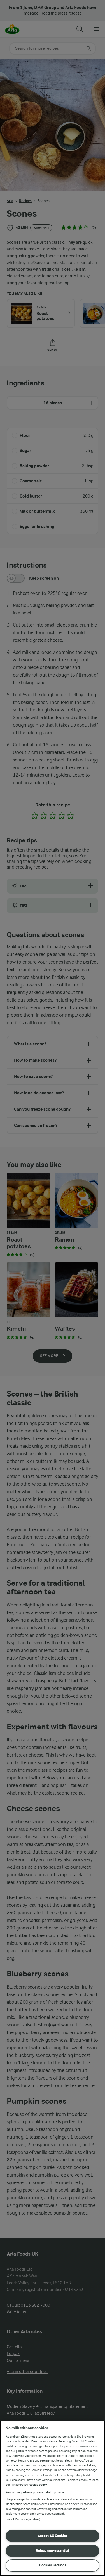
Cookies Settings (53, 2565)
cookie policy (38, 2485)
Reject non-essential (53, 2551)
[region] (53, 2498)
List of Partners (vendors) (23, 2519)
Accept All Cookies (53, 2536)
